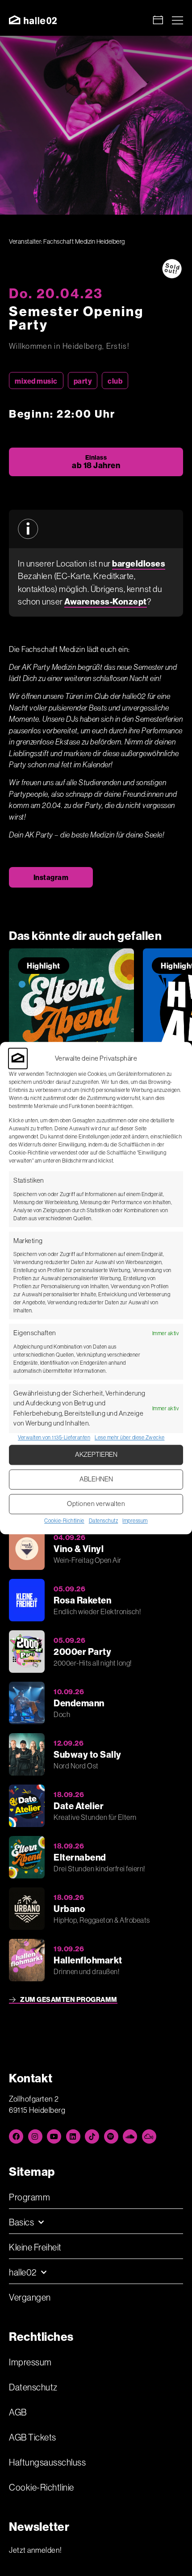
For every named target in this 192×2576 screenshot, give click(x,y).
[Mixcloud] (149, 2136)
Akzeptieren (96, 1455)
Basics (21, 2222)
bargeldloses (139, 563)
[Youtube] (54, 2136)
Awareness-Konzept (106, 601)
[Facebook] (16, 2136)
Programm (29, 2197)
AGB (18, 2412)
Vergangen (30, 2297)
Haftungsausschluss (47, 2462)
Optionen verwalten (96, 1504)
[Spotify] (111, 2136)
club (115, 381)
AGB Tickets (33, 2437)
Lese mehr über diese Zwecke (130, 1437)
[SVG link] (33, 20)
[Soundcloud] (130, 2136)
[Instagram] (35, 2136)
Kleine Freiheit (35, 2247)
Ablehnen (96, 1479)
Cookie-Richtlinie (64, 1521)
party (83, 381)
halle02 (23, 2272)
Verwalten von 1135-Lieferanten (54, 1437)
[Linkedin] (73, 2136)
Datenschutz (104, 1521)
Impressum (135, 1521)
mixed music (36, 381)
